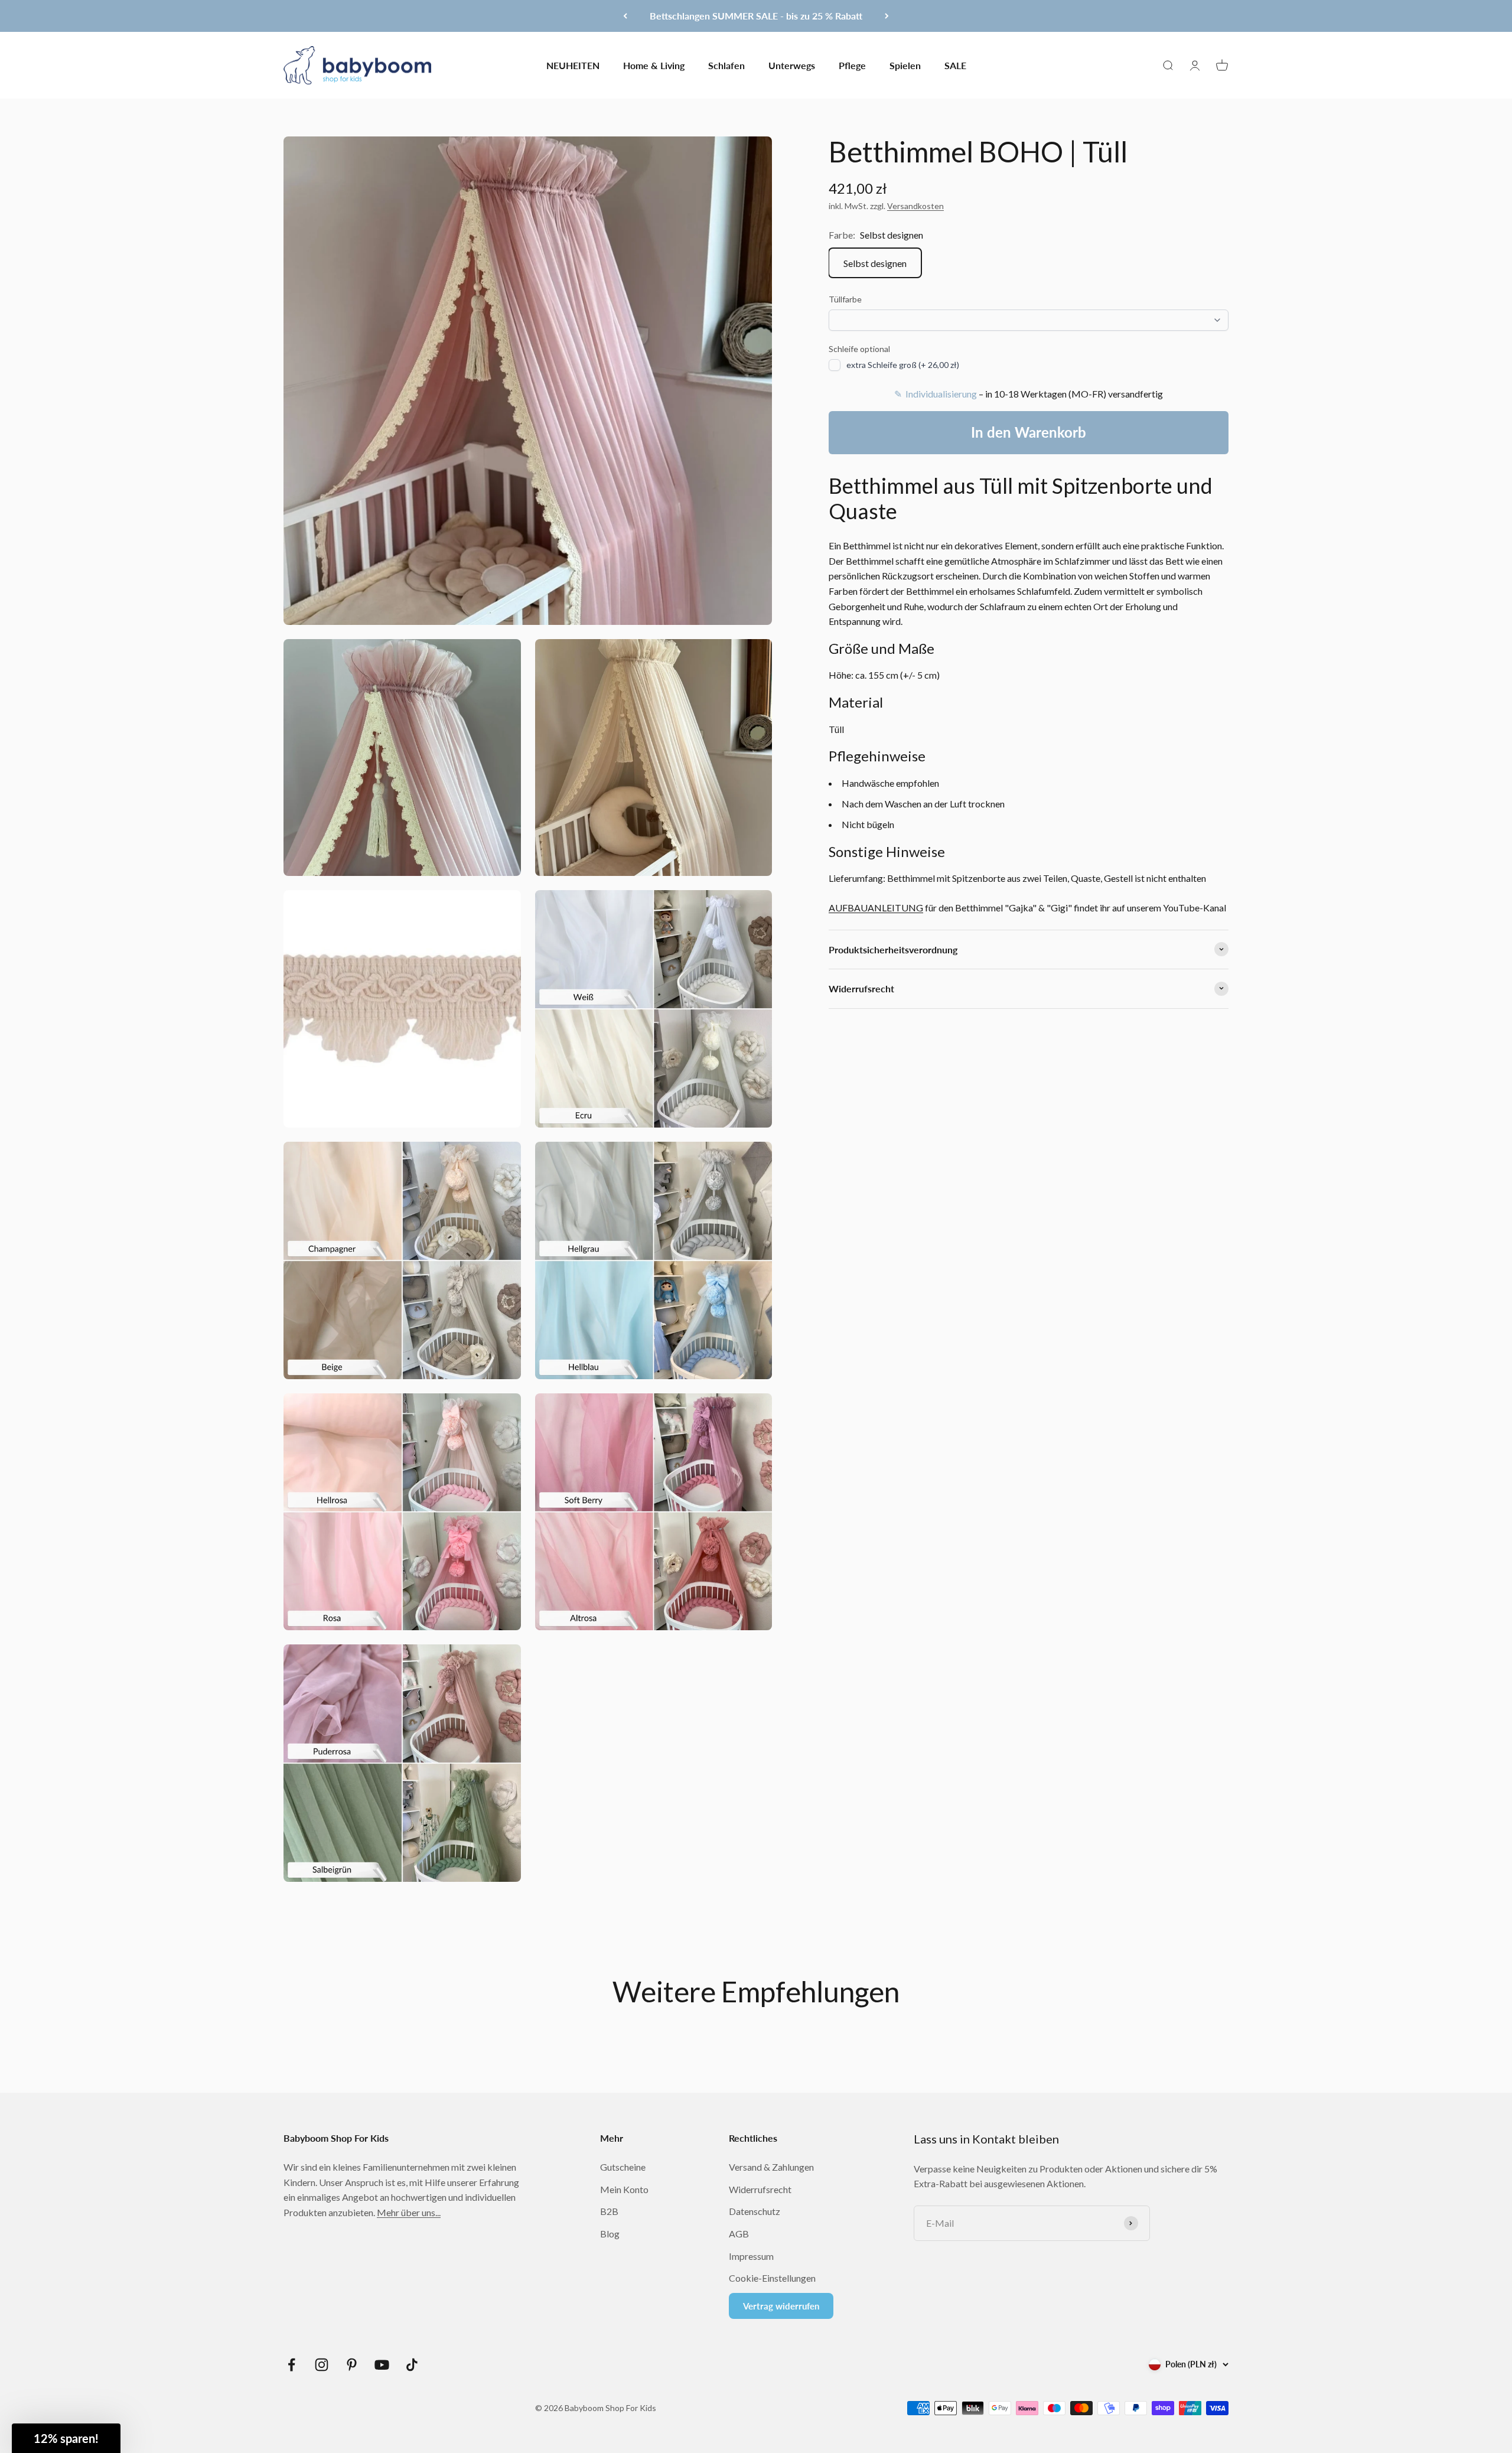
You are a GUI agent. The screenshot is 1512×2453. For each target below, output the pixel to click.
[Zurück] (625, 16)
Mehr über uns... (409, 2212)
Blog (610, 2234)
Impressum (751, 2256)
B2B (609, 2211)
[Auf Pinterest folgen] (352, 2365)
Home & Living (654, 65)
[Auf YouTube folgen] (382, 2365)
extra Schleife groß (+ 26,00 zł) (903, 365)
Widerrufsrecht (760, 2189)
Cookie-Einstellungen (772, 2278)
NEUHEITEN (573, 65)
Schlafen (726, 65)
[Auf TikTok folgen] (412, 2365)
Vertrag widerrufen (781, 2306)
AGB (739, 2234)
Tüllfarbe (845, 299)
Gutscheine (623, 2167)
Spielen (905, 65)
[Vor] (887, 16)
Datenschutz (755, 2211)
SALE (955, 65)
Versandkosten (915, 206)
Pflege (852, 65)
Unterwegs (792, 65)
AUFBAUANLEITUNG (876, 907)
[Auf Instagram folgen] (322, 2365)
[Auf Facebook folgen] (291, 2365)
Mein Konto (624, 2189)
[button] (66, 2438)
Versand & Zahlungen (771, 2167)
